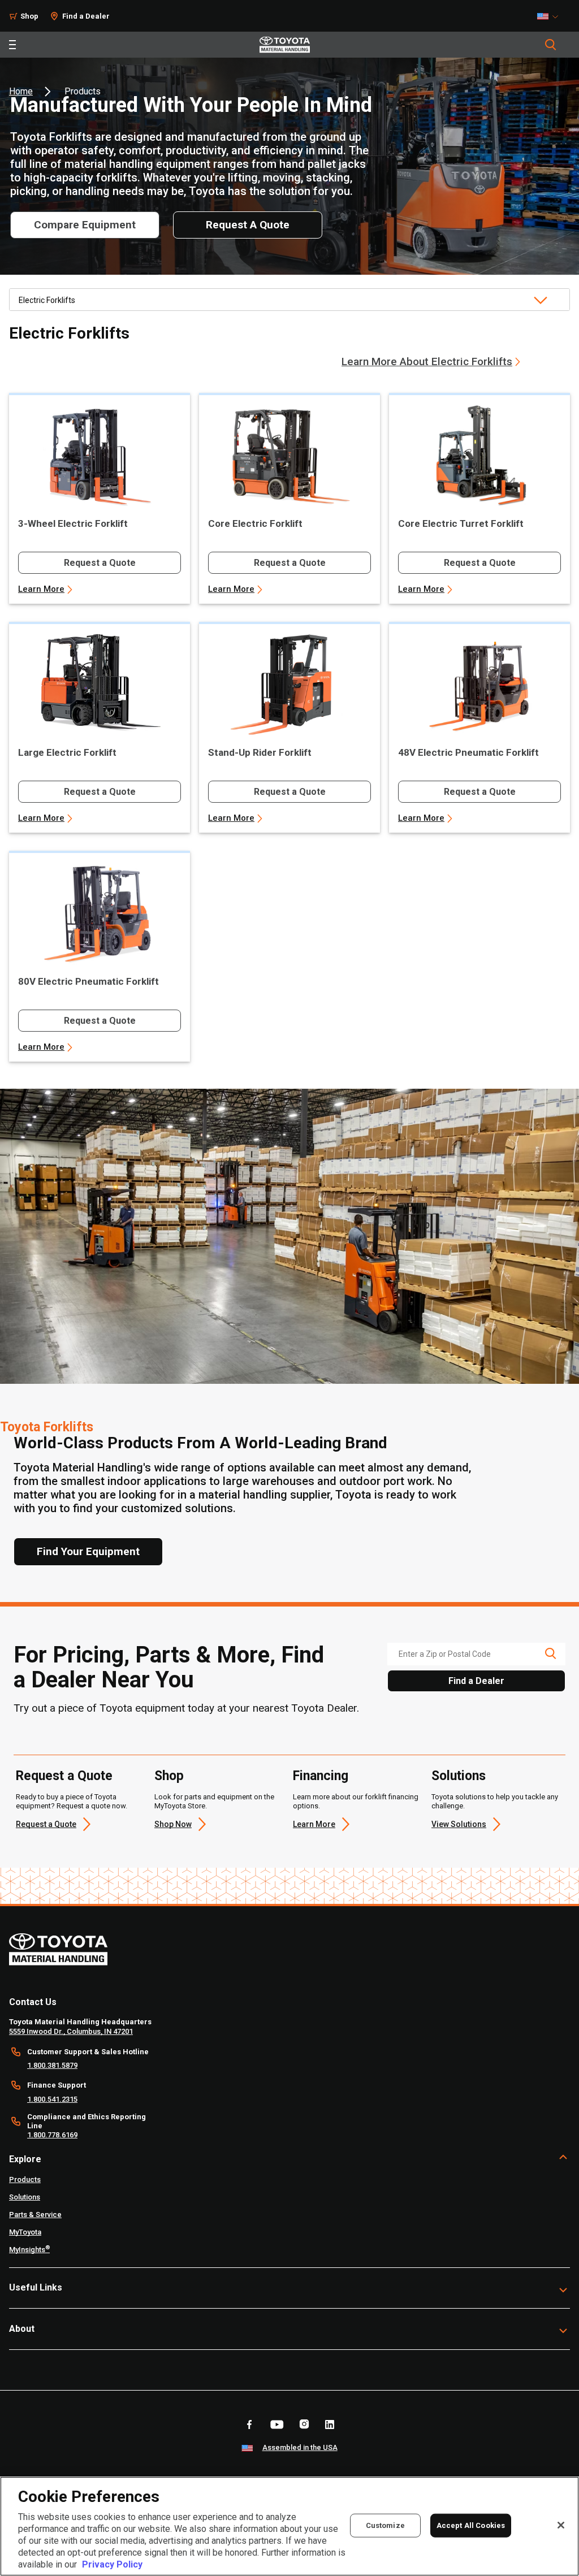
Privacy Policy (112, 2564)
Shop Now (173, 1824)
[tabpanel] (289, 698)
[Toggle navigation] (12, 45)
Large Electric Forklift (67, 752)
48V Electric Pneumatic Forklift (468, 752)
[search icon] (550, 1653)
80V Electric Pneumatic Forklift (88, 981)
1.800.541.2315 (52, 2099)
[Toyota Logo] (285, 45)
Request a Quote (100, 563)
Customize (385, 2525)
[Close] (561, 2525)
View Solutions (459, 1824)
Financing (321, 1776)
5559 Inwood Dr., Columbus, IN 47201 (71, 2031)
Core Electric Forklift (255, 523)
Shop (29, 16)
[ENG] (551, 16)
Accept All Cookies (471, 2525)
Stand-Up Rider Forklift (260, 752)
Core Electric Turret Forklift (461, 523)
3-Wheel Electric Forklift (73, 523)
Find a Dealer (86, 16)
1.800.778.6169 (52, 2135)
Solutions (459, 1776)
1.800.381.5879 (52, 2065)
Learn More (41, 589)
